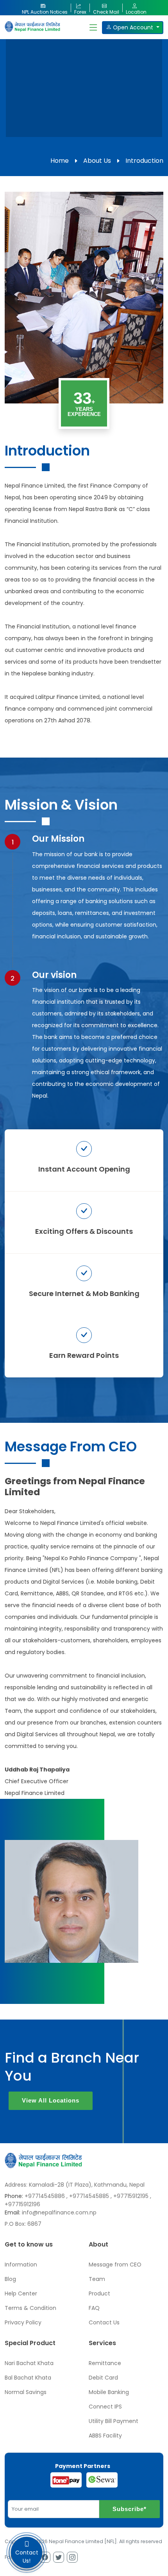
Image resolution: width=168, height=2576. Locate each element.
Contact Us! (27, 2557)
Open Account (133, 27)
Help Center (21, 2293)
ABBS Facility (105, 2436)
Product (99, 2293)
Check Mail (106, 10)
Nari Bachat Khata (29, 2363)
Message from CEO (115, 2265)
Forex (80, 10)
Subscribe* (130, 2509)
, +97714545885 (88, 2196)
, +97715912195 (130, 2196)
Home (60, 161)
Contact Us (104, 2322)
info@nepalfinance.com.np (59, 2212)
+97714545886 (45, 2196)
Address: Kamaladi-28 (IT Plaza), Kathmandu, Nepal (75, 2185)
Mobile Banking (109, 2392)
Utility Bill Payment (113, 2421)
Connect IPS (105, 2407)
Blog (10, 2279)
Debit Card (103, 2378)
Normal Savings (26, 2392)
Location (136, 10)
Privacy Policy (23, 2322)
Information (21, 2265)
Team (97, 2279)
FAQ (94, 2308)
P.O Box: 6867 (23, 2224)
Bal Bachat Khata (28, 2378)
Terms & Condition (30, 2308)
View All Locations (51, 2100)
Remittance (105, 2363)
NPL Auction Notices (45, 10)
